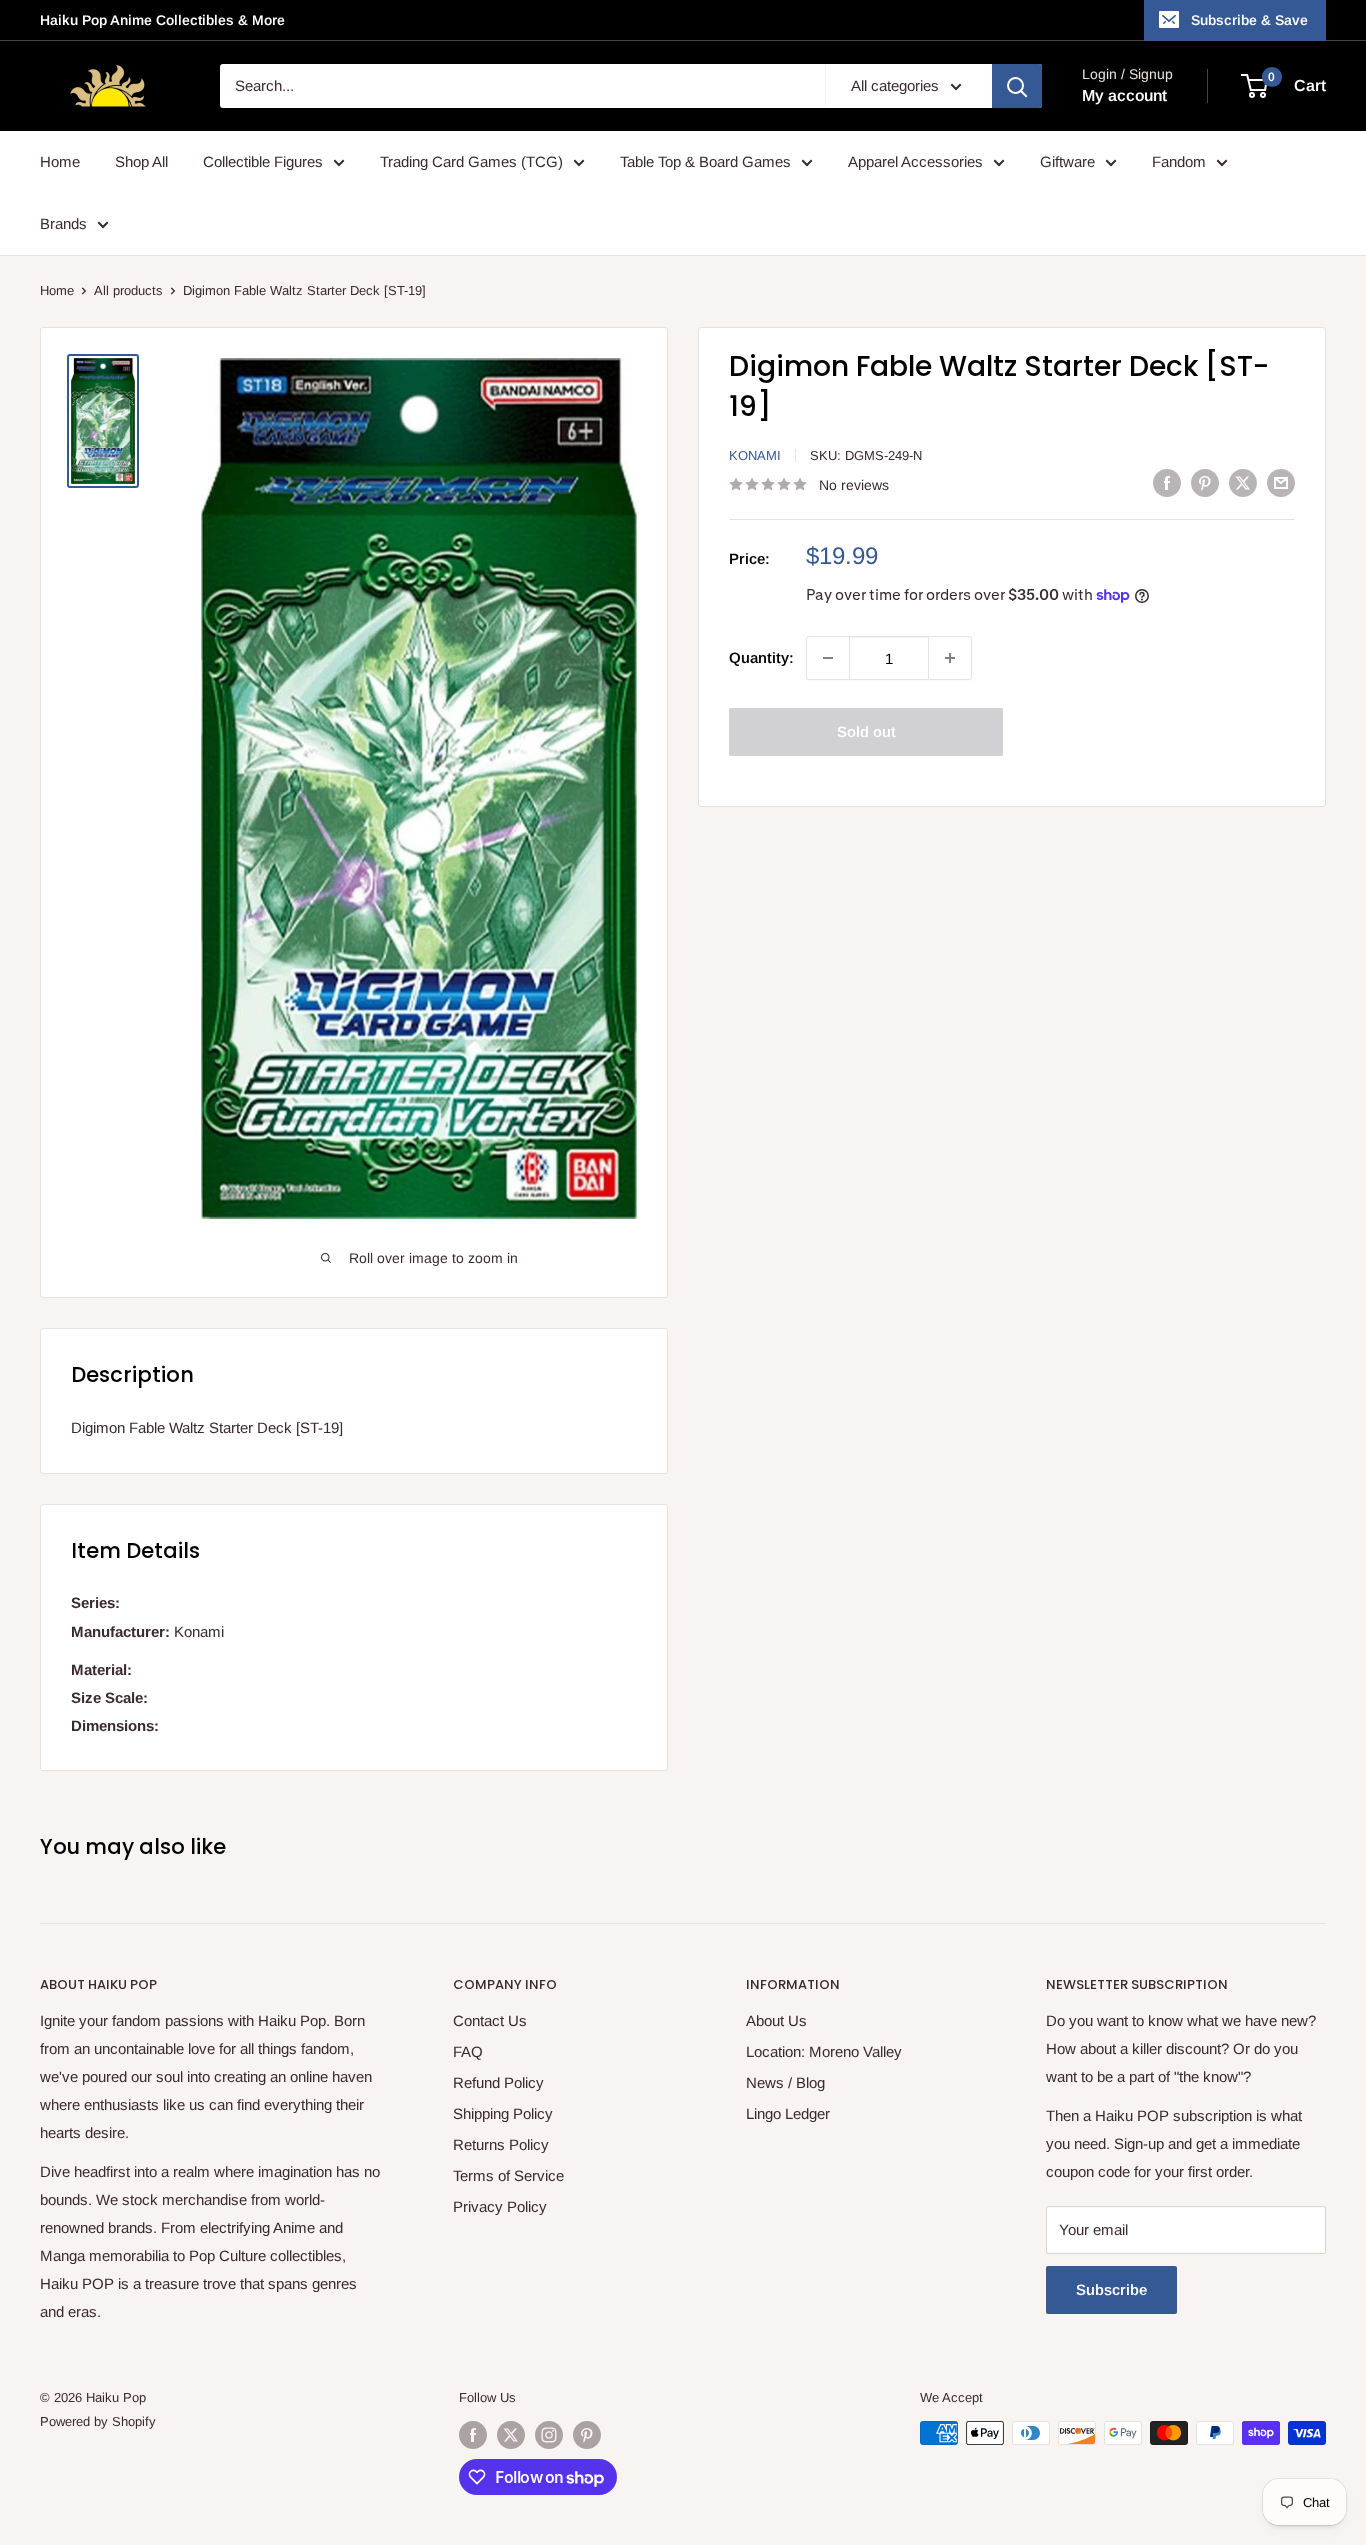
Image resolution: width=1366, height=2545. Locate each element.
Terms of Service (508, 2175)
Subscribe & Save (1249, 20)
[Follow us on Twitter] (511, 2435)
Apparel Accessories (915, 161)
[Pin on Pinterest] (1205, 482)
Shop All (141, 161)
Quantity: (761, 657)
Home (60, 161)
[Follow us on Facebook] (473, 2435)
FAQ (468, 2051)
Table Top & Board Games (705, 161)
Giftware (1067, 161)
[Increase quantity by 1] (950, 658)
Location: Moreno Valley (824, 2051)
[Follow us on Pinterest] (587, 2435)
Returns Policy (501, 2144)
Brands (63, 223)
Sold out (866, 731)
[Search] (1017, 86)
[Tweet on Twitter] (1243, 482)
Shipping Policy (503, 2113)
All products (128, 290)
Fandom (1179, 161)
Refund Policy (498, 2082)
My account (1124, 95)
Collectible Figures (263, 161)
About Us (776, 2020)
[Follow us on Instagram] (549, 2435)
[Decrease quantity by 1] (828, 658)
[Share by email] (1281, 482)
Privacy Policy (500, 2206)
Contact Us (490, 2020)
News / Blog (785, 2082)
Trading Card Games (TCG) (471, 161)
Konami (755, 455)
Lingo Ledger (788, 2113)
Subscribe (1111, 2289)
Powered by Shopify (98, 2421)
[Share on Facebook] (1167, 482)
